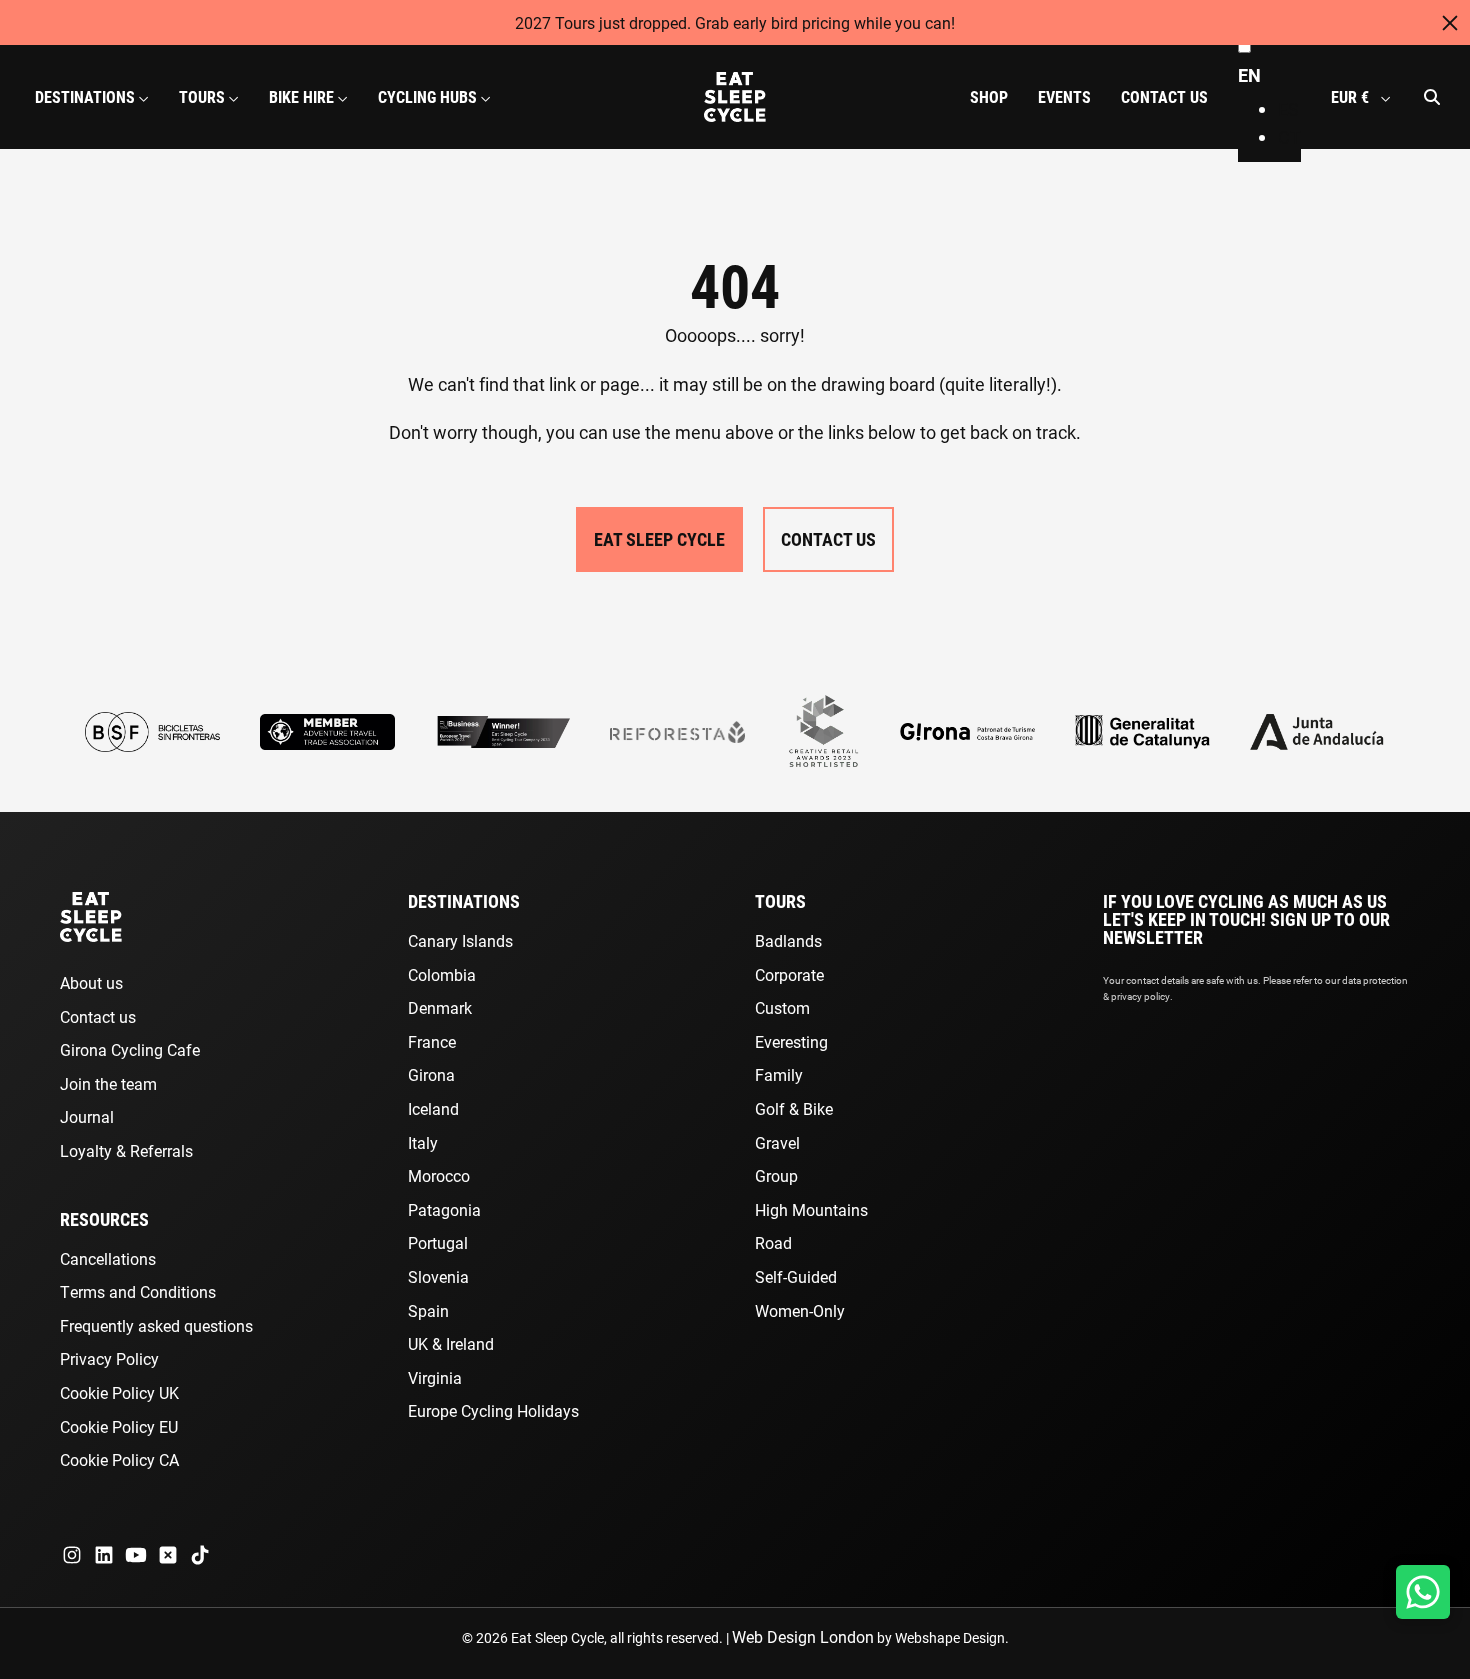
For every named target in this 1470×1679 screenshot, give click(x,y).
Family (779, 1074)
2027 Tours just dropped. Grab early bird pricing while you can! (735, 22)
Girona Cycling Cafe (130, 1049)
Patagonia (444, 1209)
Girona (431, 1074)
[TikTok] (200, 1555)
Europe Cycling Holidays (493, 1410)
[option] (1289, 109)
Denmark (440, 1007)
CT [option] (1289, 137)
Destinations (464, 901)
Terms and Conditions (138, 1291)
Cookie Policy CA (119, 1459)
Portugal (438, 1242)
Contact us (98, 1016)
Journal (87, 1116)
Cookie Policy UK (119, 1392)
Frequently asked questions (156, 1325)
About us (91, 982)
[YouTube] (136, 1555)
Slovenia (438, 1276)
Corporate (789, 974)
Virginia (435, 1377)
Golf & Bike (794, 1108)
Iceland (433, 1108)
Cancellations (108, 1258)
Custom (782, 1007)
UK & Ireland (451, 1343)
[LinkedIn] (104, 1555)
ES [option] (1288, 109)
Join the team (108, 1083)
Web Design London (803, 1636)
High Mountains (811, 1209)
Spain (428, 1310)
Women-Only (800, 1310)
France (432, 1041)
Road (773, 1242)
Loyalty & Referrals (126, 1150)
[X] (168, 1555)
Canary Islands (460, 940)
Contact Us (828, 539)
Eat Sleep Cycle (659, 539)
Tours (780, 901)
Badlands (788, 940)
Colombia (442, 974)
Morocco (439, 1175)
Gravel (777, 1142)
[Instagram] (72, 1555)
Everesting (791, 1041)
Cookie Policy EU (119, 1426)
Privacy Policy (109, 1358)
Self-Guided (796, 1276)
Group (776, 1175)
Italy (423, 1142)
